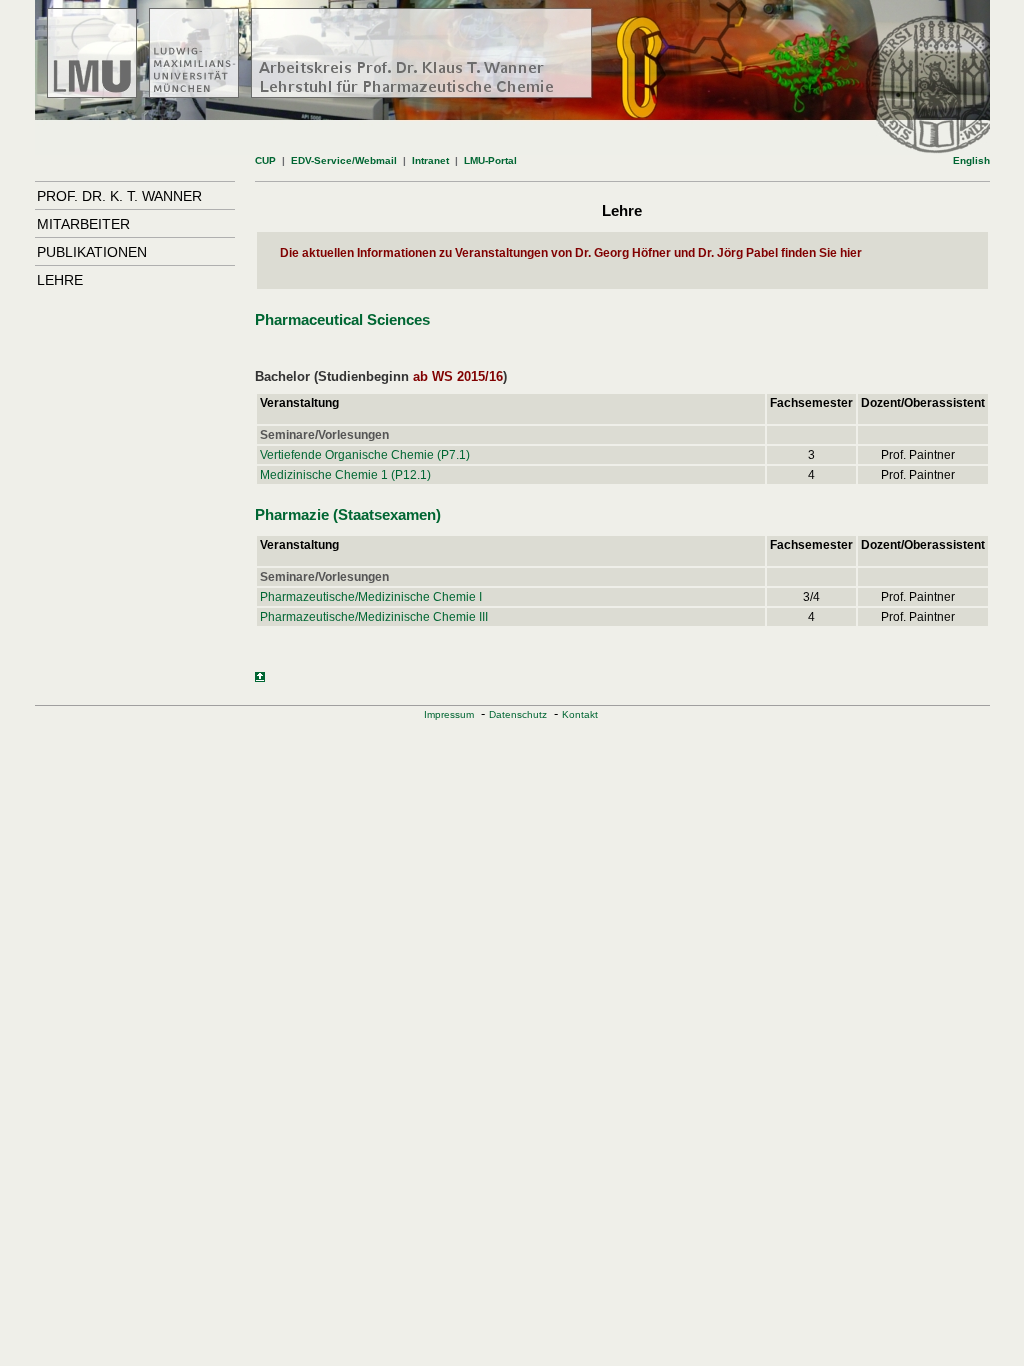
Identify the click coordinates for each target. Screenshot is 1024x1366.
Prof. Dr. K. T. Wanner (119, 196)
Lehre (60, 280)
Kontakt (580, 714)
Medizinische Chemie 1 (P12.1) (345, 475)
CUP (265, 160)
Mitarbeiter (83, 224)
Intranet (430, 160)
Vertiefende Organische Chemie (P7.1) (365, 455)
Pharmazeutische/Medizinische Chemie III (374, 617)
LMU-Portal (490, 160)
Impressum (449, 714)
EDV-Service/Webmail (344, 160)
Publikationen (92, 252)
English (971, 160)
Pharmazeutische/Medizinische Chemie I (371, 597)
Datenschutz (518, 714)
